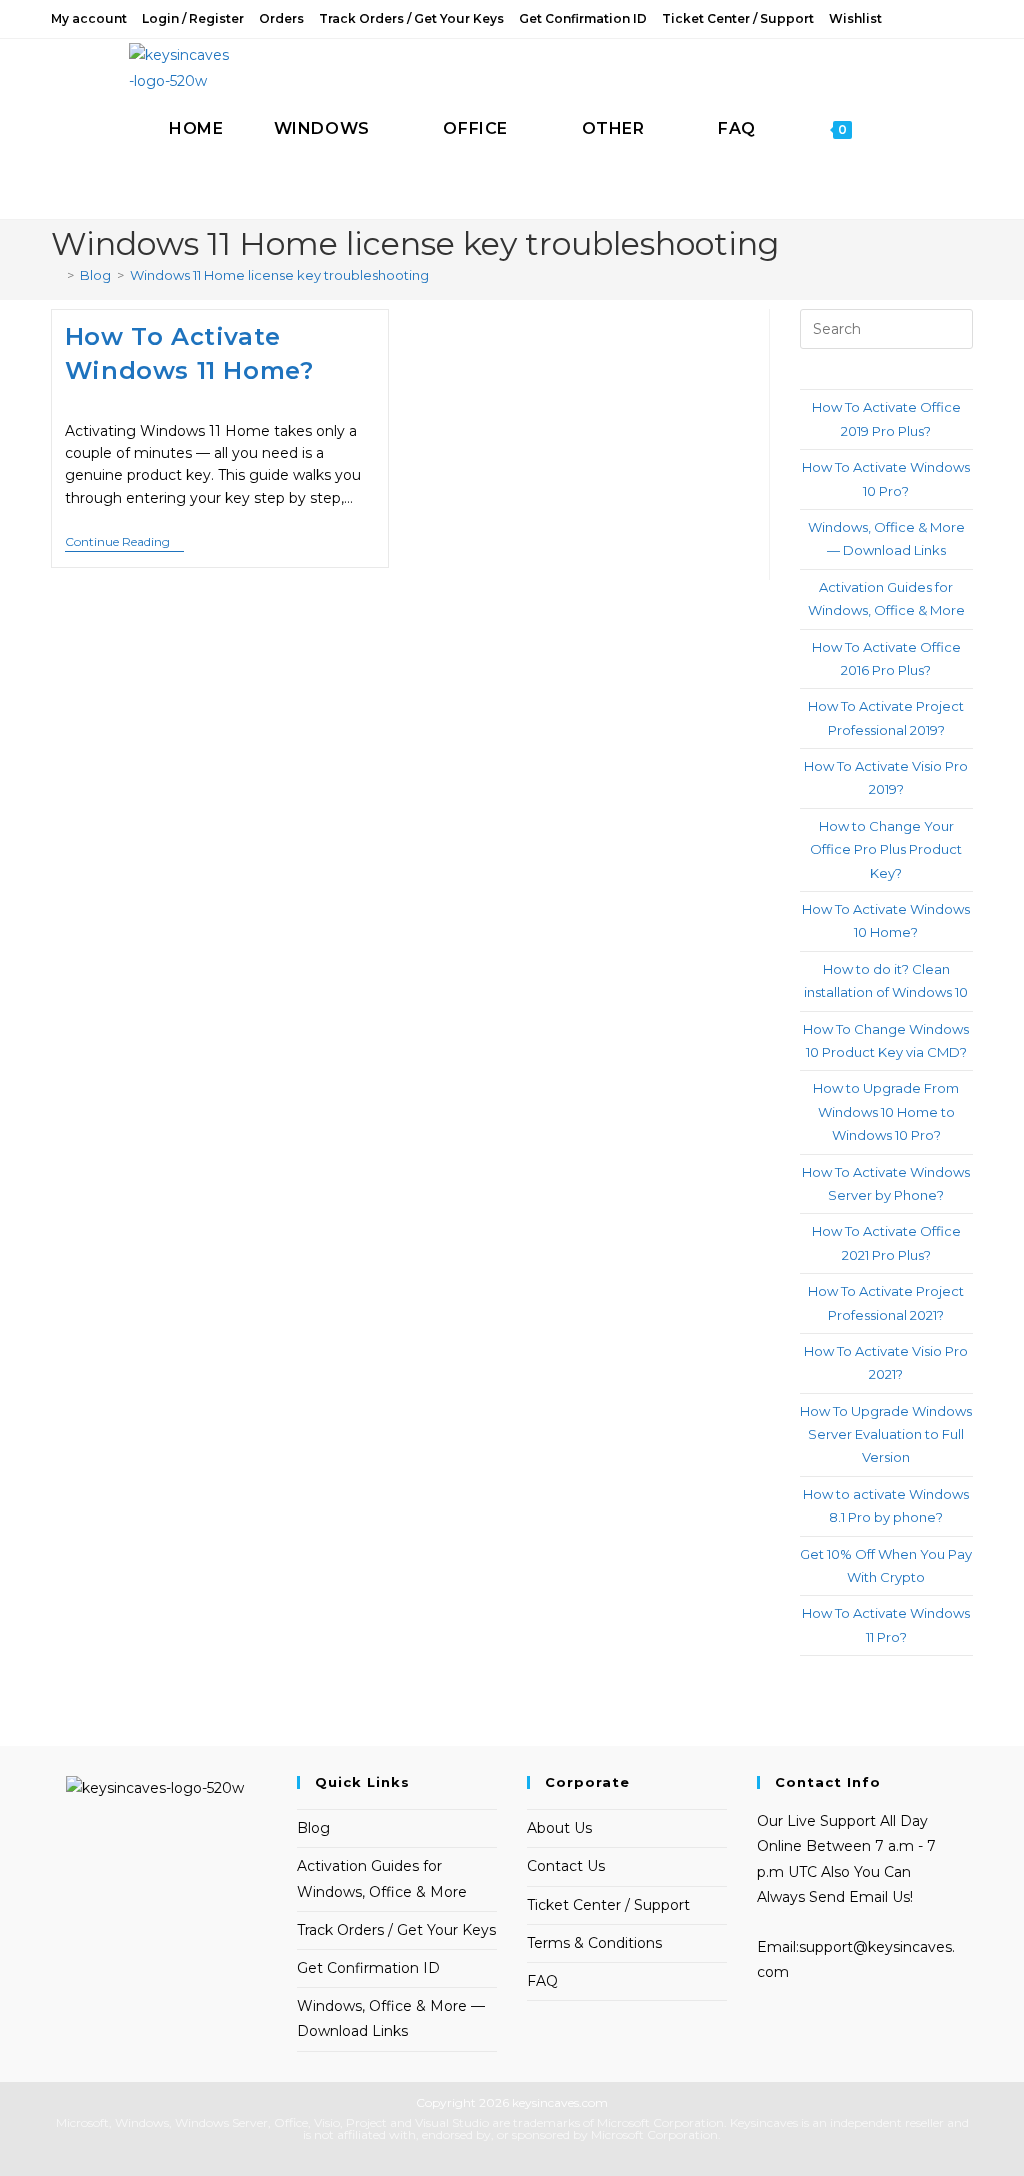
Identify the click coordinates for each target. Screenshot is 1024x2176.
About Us (559, 1828)
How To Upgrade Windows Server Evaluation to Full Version (886, 1434)
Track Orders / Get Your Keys (411, 18)
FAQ (542, 1981)
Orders (281, 18)
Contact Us (566, 1866)
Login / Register (193, 18)
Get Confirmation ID (583, 18)
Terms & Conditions (594, 1943)
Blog (313, 1828)
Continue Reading (124, 543)
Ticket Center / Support (738, 18)
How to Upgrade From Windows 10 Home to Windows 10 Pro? (886, 1111)
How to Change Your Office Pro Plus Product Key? (886, 849)
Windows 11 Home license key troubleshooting (279, 275)
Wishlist (855, 18)
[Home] (56, 275)
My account (89, 18)
